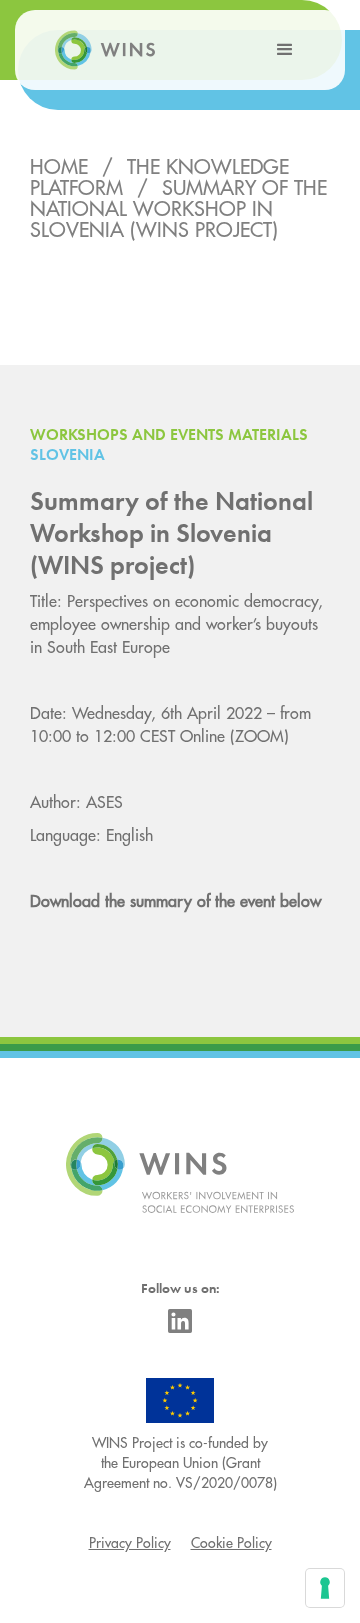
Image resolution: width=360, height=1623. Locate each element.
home (59, 167)
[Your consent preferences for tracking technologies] (325, 1588)
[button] (285, 50)
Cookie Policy (231, 1543)
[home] (100, 50)
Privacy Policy (130, 1543)
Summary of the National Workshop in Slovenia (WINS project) (178, 209)
